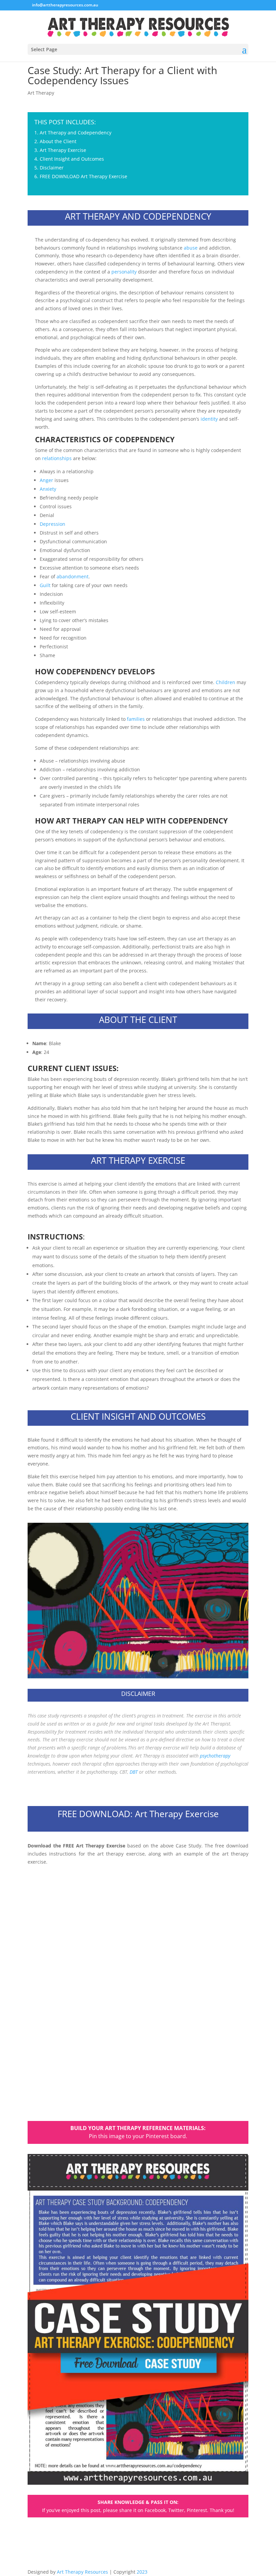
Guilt (45, 585)
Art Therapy (41, 93)
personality (124, 272)
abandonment (73, 576)
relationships (57, 458)
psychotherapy (215, 1756)
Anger (46, 480)
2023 (142, 2572)
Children (226, 682)
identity (209, 419)
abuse (191, 248)
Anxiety (48, 489)
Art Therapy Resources (82, 2572)
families (136, 719)
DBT (134, 1772)
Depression (53, 524)
